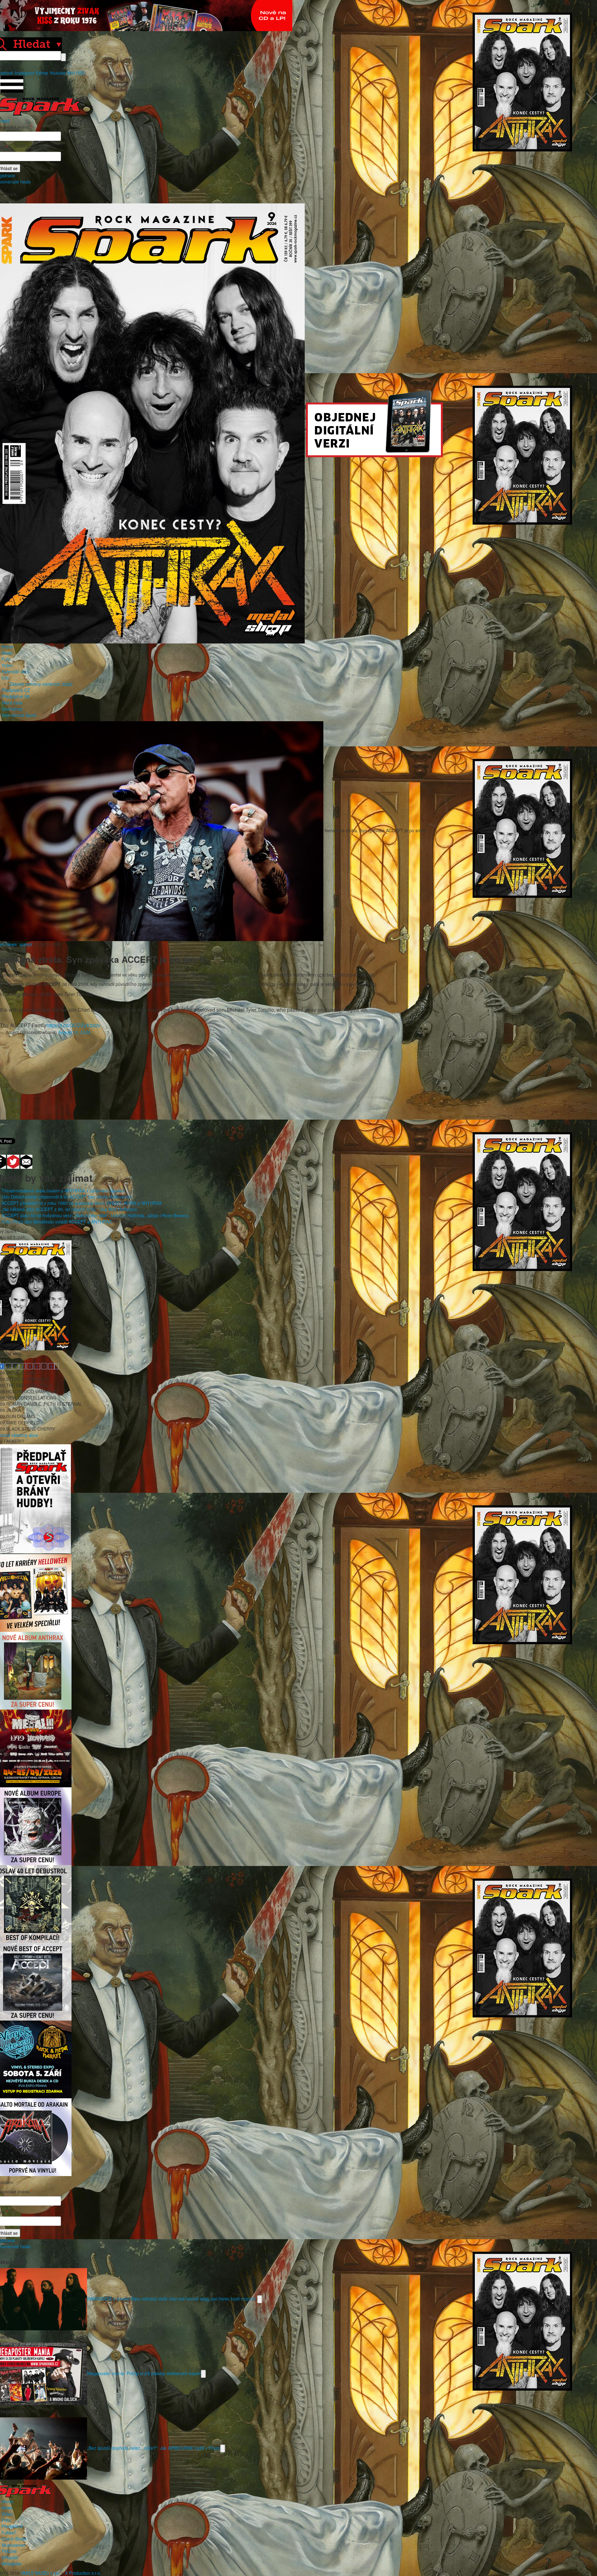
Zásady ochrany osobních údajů (41, 684)
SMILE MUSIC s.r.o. (40, 2573)
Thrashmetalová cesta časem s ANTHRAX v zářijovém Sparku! (63, 1191)
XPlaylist (10, 2557)
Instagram (25, 73)
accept (26, 944)
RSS (81, 73)
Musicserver (14, 2545)
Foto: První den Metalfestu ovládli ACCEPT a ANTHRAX (57, 1222)
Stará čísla (12, 703)
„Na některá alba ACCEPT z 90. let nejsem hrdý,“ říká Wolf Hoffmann (69, 1209)
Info (5, 678)
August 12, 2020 (74, 1032)
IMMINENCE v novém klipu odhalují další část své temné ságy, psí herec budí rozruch (172, 2298)
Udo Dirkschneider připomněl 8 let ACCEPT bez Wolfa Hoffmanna (66, 1197)
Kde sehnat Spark (19, 715)
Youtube (58, 73)
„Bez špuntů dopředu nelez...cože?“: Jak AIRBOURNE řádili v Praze (154, 2448)
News (7, 653)
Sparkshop (12, 709)
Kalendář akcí (15, 671)
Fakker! (9, 2532)
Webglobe (12, 2564)
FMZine (9, 2551)
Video (7, 665)
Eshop (42, 73)
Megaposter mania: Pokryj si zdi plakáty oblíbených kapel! (144, 2373)
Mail (71, 73)
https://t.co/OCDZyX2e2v (73, 1025)
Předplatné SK (16, 696)
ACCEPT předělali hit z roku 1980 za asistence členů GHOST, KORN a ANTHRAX (82, 1203)
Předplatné (12, 2526)
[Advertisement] (295, 1085)
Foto (6, 659)
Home (7, 647)
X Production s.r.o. (83, 2573)
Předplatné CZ (16, 690)
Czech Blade (14, 2539)
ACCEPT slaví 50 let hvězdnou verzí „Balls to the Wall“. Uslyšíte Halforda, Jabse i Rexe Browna (95, 1215)
